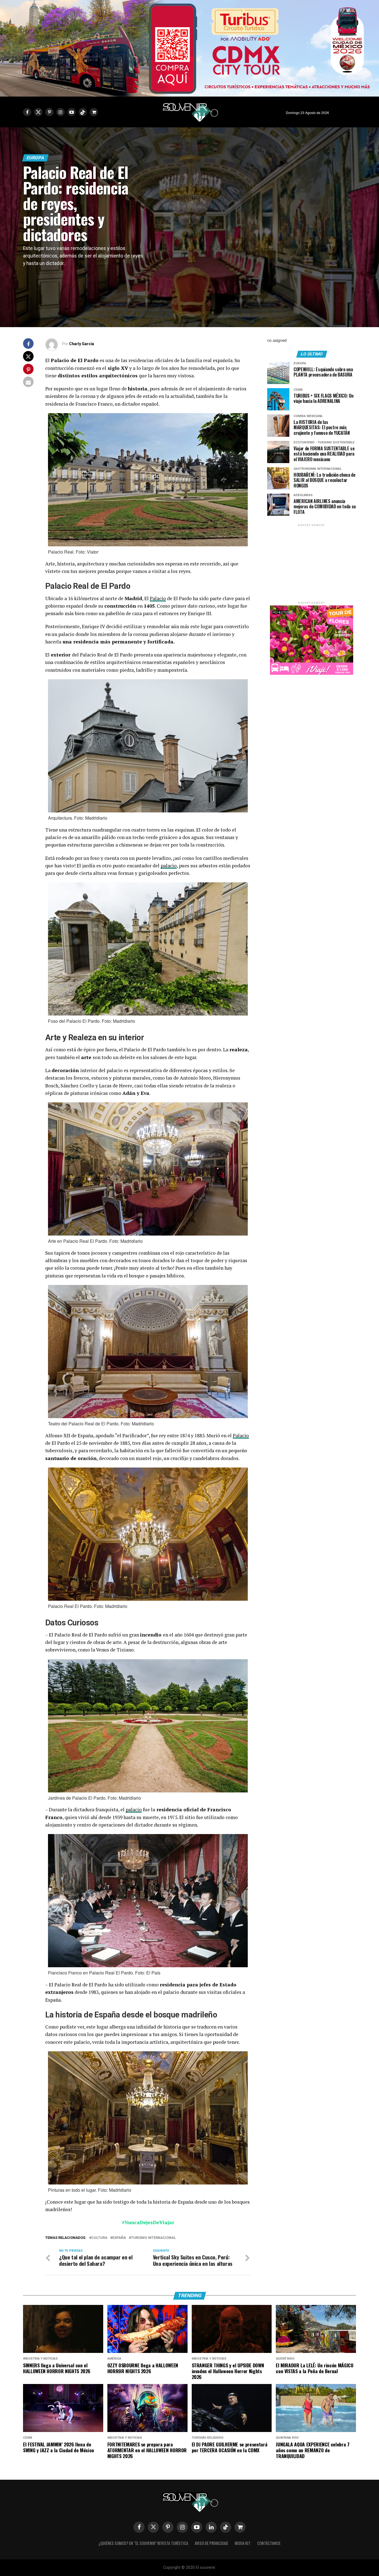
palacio (169, 866)
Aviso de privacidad (211, 2543)
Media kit (243, 2543)
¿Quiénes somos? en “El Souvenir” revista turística (143, 2543)
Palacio (158, 598)
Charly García (82, 344)
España (119, 2238)
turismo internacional (153, 2238)
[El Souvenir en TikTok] (226, 2527)
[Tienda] (240, 2527)
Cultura (99, 2238)
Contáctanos (269, 2543)
